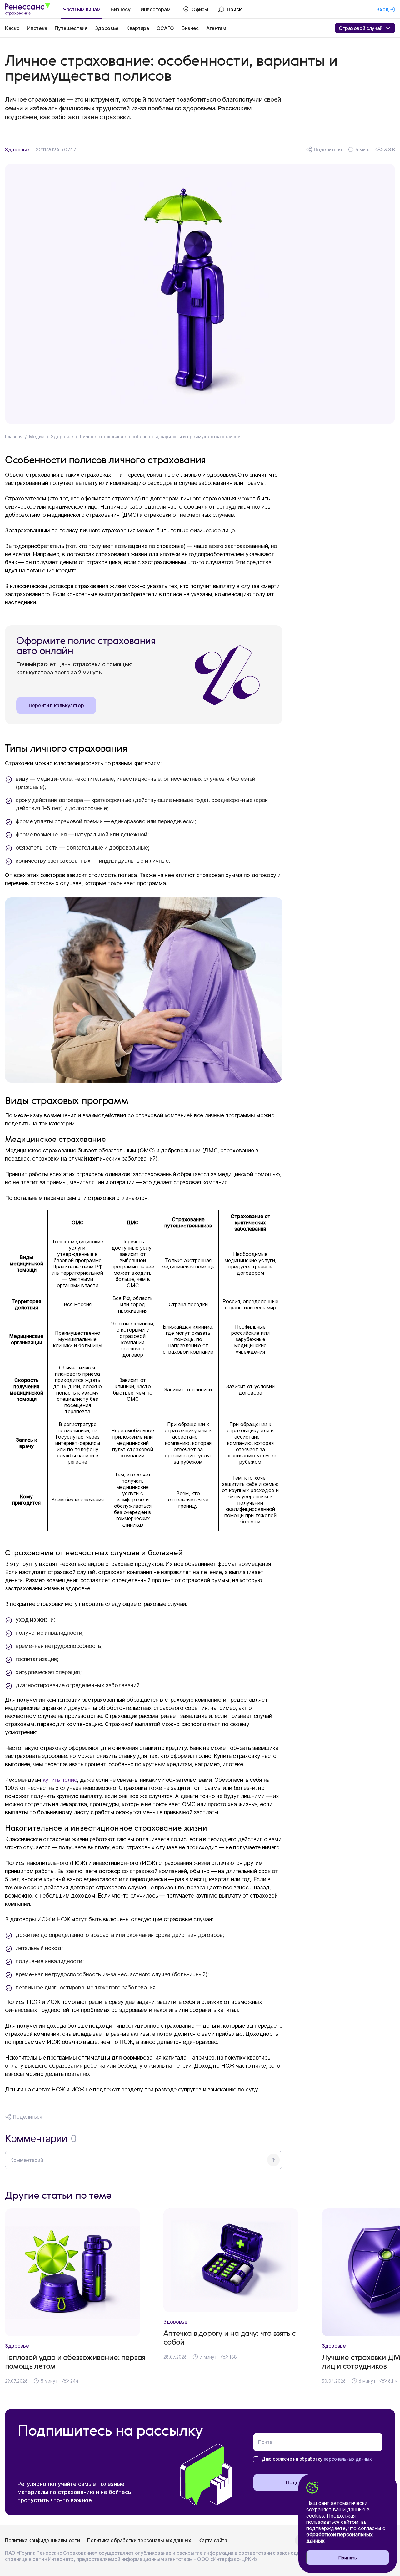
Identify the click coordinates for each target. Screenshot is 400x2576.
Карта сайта (213, 2540)
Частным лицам (82, 9)
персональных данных (348, 2459)
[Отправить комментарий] (273, 2160)
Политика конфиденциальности (42, 2540)
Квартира (137, 28)
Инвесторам (156, 9)
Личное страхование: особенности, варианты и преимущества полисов (160, 437)
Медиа (37, 437)
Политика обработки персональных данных (139, 2540)
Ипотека (37, 28)
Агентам (216, 28)
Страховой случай (361, 28)
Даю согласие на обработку (317, 2459)
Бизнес (190, 28)
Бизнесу (121, 9)
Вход (382, 9)
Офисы (200, 9)
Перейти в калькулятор (56, 705)
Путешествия (71, 28)
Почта (265, 2442)
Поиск (234, 9)
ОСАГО (165, 28)
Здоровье (107, 28)
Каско (12, 28)
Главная (14, 437)
